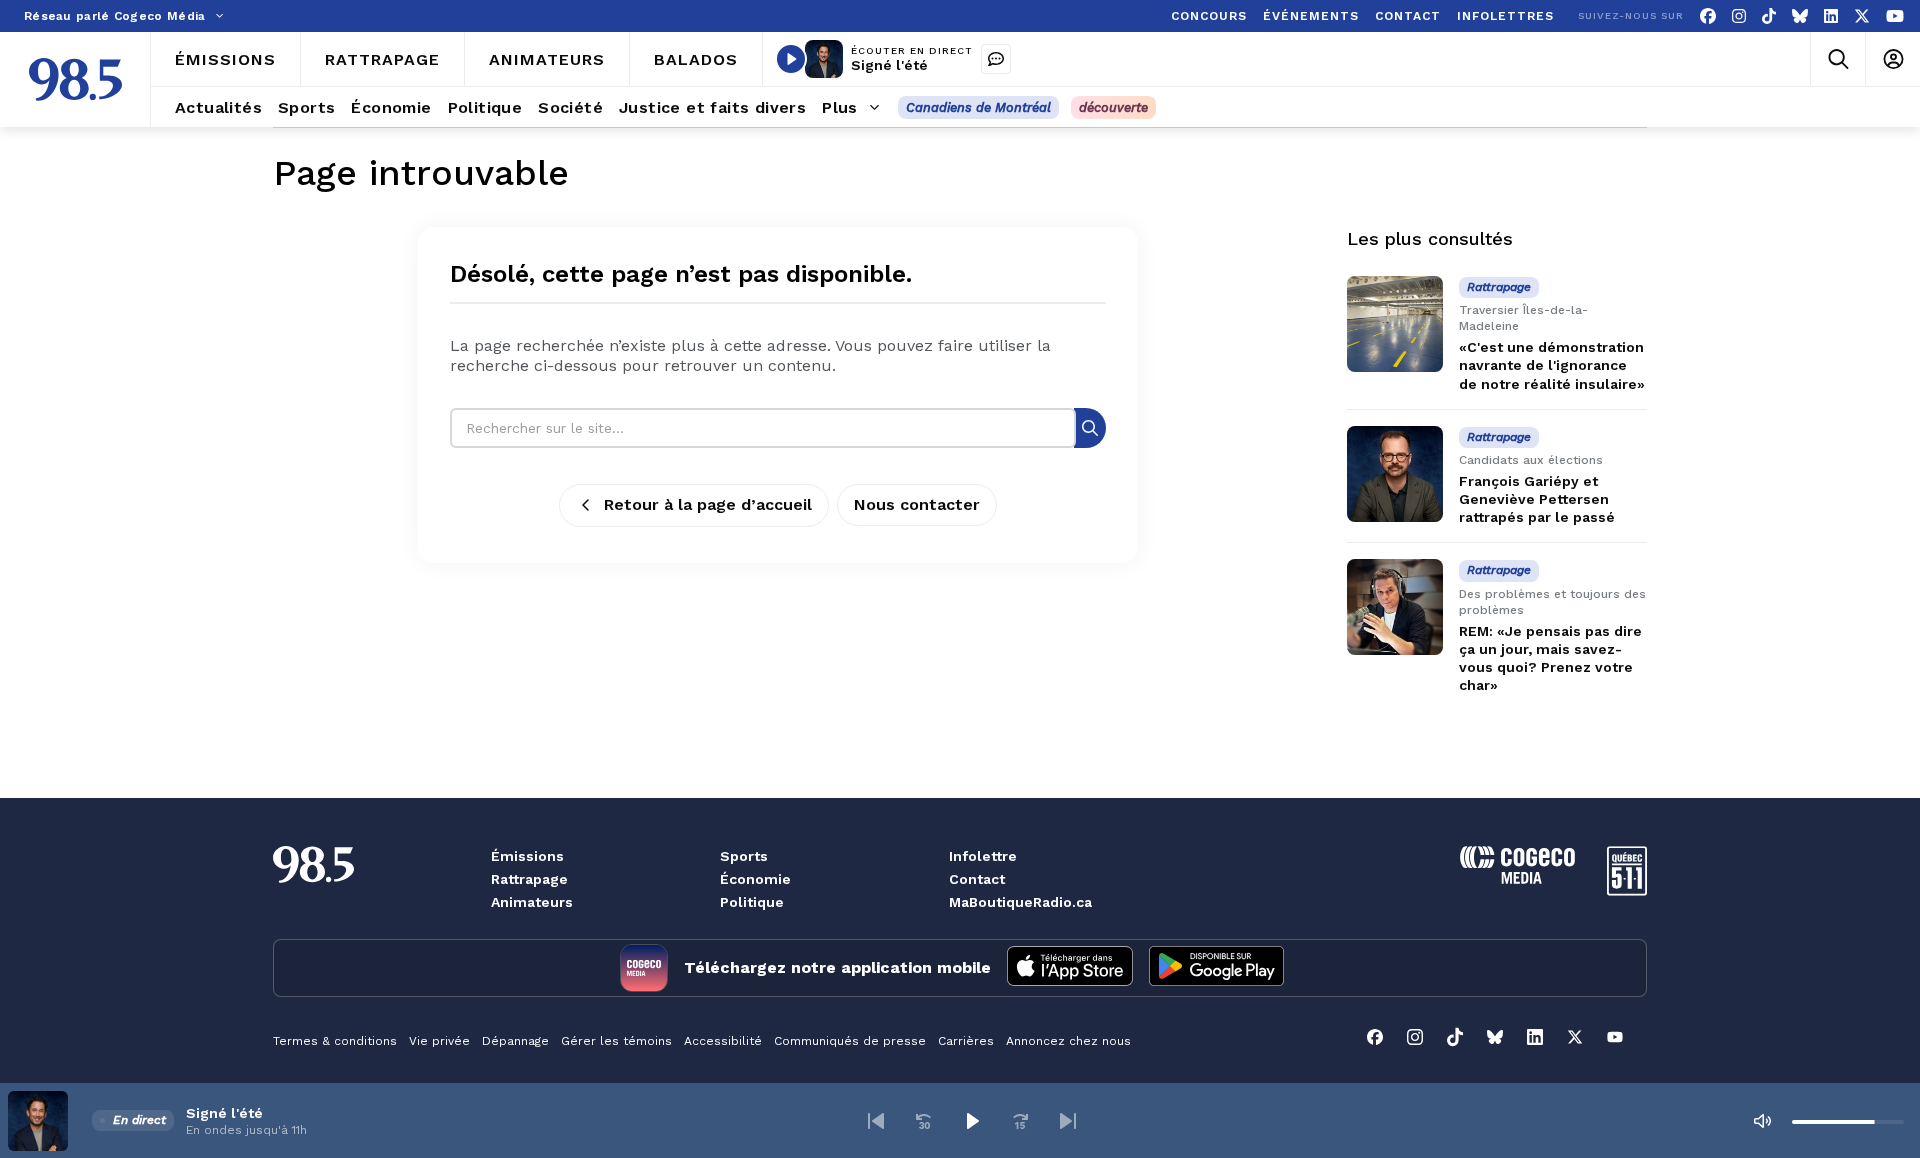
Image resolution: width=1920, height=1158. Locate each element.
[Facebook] (1708, 16)
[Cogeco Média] (1517, 878)
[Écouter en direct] (791, 59)
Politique (752, 902)
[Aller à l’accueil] (75, 79)
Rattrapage (529, 879)
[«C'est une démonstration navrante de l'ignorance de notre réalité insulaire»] (1395, 324)
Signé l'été (889, 65)
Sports (744, 856)
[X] (1862, 16)
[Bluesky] (1800, 16)
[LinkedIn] (1831, 16)
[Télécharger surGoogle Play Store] (1216, 968)
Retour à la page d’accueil (708, 504)
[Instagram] (1739, 16)
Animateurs (532, 902)
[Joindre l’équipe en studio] (996, 59)
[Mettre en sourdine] (1762, 1121)
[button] (876, 1121)
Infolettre (983, 856)
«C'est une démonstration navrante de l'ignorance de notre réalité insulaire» (1552, 365)
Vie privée (439, 1041)
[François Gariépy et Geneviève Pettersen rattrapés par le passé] (1395, 474)
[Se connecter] (1892, 59)
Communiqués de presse (850, 1041)
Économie (755, 879)
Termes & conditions (335, 1041)
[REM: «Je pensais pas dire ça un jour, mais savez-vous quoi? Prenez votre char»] (1395, 607)
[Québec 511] (1627, 890)
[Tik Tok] (1769, 16)
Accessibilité (723, 1041)
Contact (977, 879)
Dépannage (515, 1041)
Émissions (527, 856)
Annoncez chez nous (1068, 1041)
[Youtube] (1895, 16)
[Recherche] (1090, 427)
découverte (1113, 107)
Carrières (966, 1041)
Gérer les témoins (616, 1041)
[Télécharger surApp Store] (1070, 968)
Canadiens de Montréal (978, 107)
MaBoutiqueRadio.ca (1020, 902)
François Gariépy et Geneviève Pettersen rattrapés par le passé (1537, 499)
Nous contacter (917, 504)
